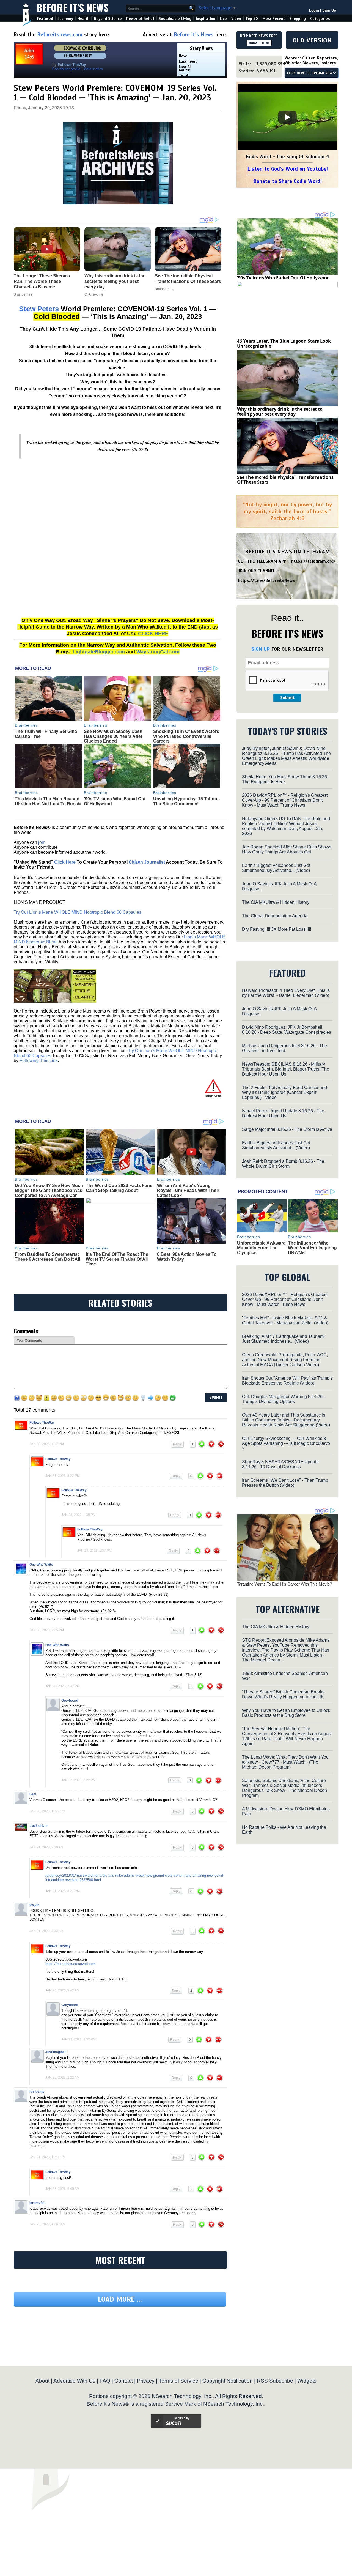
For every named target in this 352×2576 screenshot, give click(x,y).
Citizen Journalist (147, 862)
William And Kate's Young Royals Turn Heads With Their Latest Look (188, 1190)
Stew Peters (39, 309)
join (42, 842)
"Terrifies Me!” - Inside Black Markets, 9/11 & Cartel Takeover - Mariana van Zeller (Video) (285, 1320)
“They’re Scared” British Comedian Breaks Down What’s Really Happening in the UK (283, 1694)
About (42, 2381)
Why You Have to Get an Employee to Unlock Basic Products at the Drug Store (286, 1713)
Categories (320, 19)
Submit (287, 698)
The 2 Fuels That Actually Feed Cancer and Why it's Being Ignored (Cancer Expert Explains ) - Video (284, 1092)
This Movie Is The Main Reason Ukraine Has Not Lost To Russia (48, 801)
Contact (124, 2381)
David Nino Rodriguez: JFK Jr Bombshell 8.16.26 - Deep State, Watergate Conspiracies (287, 1030)
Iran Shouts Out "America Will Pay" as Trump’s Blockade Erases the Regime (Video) (287, 1381)
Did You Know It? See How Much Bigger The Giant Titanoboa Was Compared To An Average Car (49, 1190)
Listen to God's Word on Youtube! (288, 169)
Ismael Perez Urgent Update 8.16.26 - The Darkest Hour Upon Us (283, 1113)
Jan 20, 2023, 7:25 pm (47, 1630)
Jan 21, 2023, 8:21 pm (63, 1891)
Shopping (298, 19)
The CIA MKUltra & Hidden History (276, 902)
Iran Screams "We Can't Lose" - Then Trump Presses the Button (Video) (285, 1483)
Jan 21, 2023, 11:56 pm (47, 2157)
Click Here (65, 862)
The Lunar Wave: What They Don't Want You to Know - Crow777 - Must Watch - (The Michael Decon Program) (285, 1762)
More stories (93, 69)
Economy (65, 19)
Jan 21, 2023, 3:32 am (46, 1931)
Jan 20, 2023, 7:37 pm (63, 1686)
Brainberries (26, 725)
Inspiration (206, 19)
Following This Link (39, 1061)
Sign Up (329, 10)
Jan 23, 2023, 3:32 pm (79, 2039)
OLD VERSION (312, 40)
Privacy (146, 2381)
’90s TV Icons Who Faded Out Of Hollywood (283, 278)
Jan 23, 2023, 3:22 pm (79, 1780)
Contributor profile (66, 69)
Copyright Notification (228, 2381)
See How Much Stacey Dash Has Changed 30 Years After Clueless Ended (113, 736)
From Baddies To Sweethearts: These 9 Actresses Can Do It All (47, 1257)
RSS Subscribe (275, 2381)
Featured (45, 19)
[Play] (287, 117)
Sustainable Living (175, 19)
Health (83, 19)
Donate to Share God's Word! (288, 181)
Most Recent (274, 19)
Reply (177, 1444)
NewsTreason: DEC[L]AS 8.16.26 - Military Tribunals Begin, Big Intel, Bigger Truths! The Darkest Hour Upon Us (286, 1069)
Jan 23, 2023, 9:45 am (62, 2189)
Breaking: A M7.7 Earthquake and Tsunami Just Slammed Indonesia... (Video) (283, 1339)
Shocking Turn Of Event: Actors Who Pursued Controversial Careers (186, 736)
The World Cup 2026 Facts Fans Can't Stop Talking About (119, 1188)
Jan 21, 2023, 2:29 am (46, 1847)
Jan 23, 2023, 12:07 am (47, 2224)
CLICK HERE (153, 634)
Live (223, 19)
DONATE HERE (259, 43)
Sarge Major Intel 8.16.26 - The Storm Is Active (287, 1129)
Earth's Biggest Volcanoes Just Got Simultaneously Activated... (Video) (276, 868)
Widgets (307, 2381)
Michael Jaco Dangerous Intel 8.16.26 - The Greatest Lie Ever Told (284, 1048)
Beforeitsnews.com (60, 35)
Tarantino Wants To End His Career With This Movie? (284, 1584)
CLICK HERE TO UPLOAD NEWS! (311, 73)
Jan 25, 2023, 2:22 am (62, 2078)
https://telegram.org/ (313, 561)
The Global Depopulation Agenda (275, 916)
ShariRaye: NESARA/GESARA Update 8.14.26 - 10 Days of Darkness (280, 1464)
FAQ (105, 2381)
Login (314, 10)
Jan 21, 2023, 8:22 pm (63, 1476)
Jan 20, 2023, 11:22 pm (47, 1811)
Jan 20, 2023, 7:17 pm (47, 1444)
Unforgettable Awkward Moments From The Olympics (261, 1248)
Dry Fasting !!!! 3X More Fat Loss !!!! (277, 929)
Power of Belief (140, 19)
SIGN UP (261, 649)
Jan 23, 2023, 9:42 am (62, 1990)
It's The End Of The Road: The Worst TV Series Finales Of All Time (117, 1259)
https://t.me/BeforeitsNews (267, 580)
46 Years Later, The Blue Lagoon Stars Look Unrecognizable (284, 343)
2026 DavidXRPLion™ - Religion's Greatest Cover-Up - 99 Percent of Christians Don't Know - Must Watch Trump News (285, 800)
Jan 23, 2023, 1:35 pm (79, 1515)
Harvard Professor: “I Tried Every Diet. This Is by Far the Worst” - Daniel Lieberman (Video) (286, 993)
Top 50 (252, 19)
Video (236, 19)
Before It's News (73, 7)
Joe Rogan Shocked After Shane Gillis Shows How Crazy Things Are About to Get (287, 849)
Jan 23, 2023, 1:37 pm (94, 1551)
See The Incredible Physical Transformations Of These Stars (285, 480)
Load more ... (120, 2299)
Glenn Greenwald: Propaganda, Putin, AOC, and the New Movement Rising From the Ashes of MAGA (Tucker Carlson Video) (285, 1360)
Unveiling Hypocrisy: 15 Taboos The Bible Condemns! (186, 801)
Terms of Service (178, 2381)
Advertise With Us (74, 2381)
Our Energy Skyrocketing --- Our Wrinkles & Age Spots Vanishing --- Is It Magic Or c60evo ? (286, 1443)
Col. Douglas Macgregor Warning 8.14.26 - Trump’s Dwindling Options (284, 1399)
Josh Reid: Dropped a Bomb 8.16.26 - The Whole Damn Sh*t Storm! (283, 1164)
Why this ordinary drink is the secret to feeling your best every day (280, 411)
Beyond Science (108, 19)
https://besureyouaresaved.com (71, 1964)
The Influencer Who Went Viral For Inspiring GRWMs (312, 1248)
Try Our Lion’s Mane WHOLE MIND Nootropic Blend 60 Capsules (78, 912)
